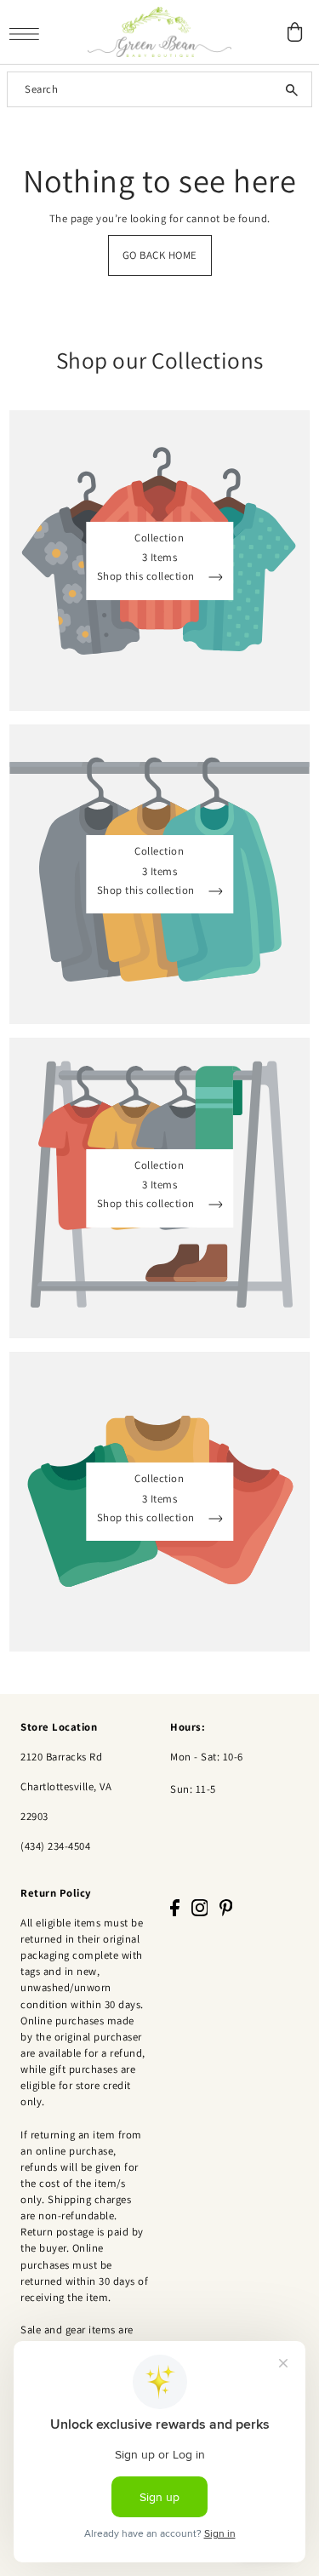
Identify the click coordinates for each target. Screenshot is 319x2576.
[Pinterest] (226, 1907)
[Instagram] (200, 1907)
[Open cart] (295, 32)
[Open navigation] (28, 33)
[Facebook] (175, 1907)
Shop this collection (148, 577)
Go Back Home (160, 255)
